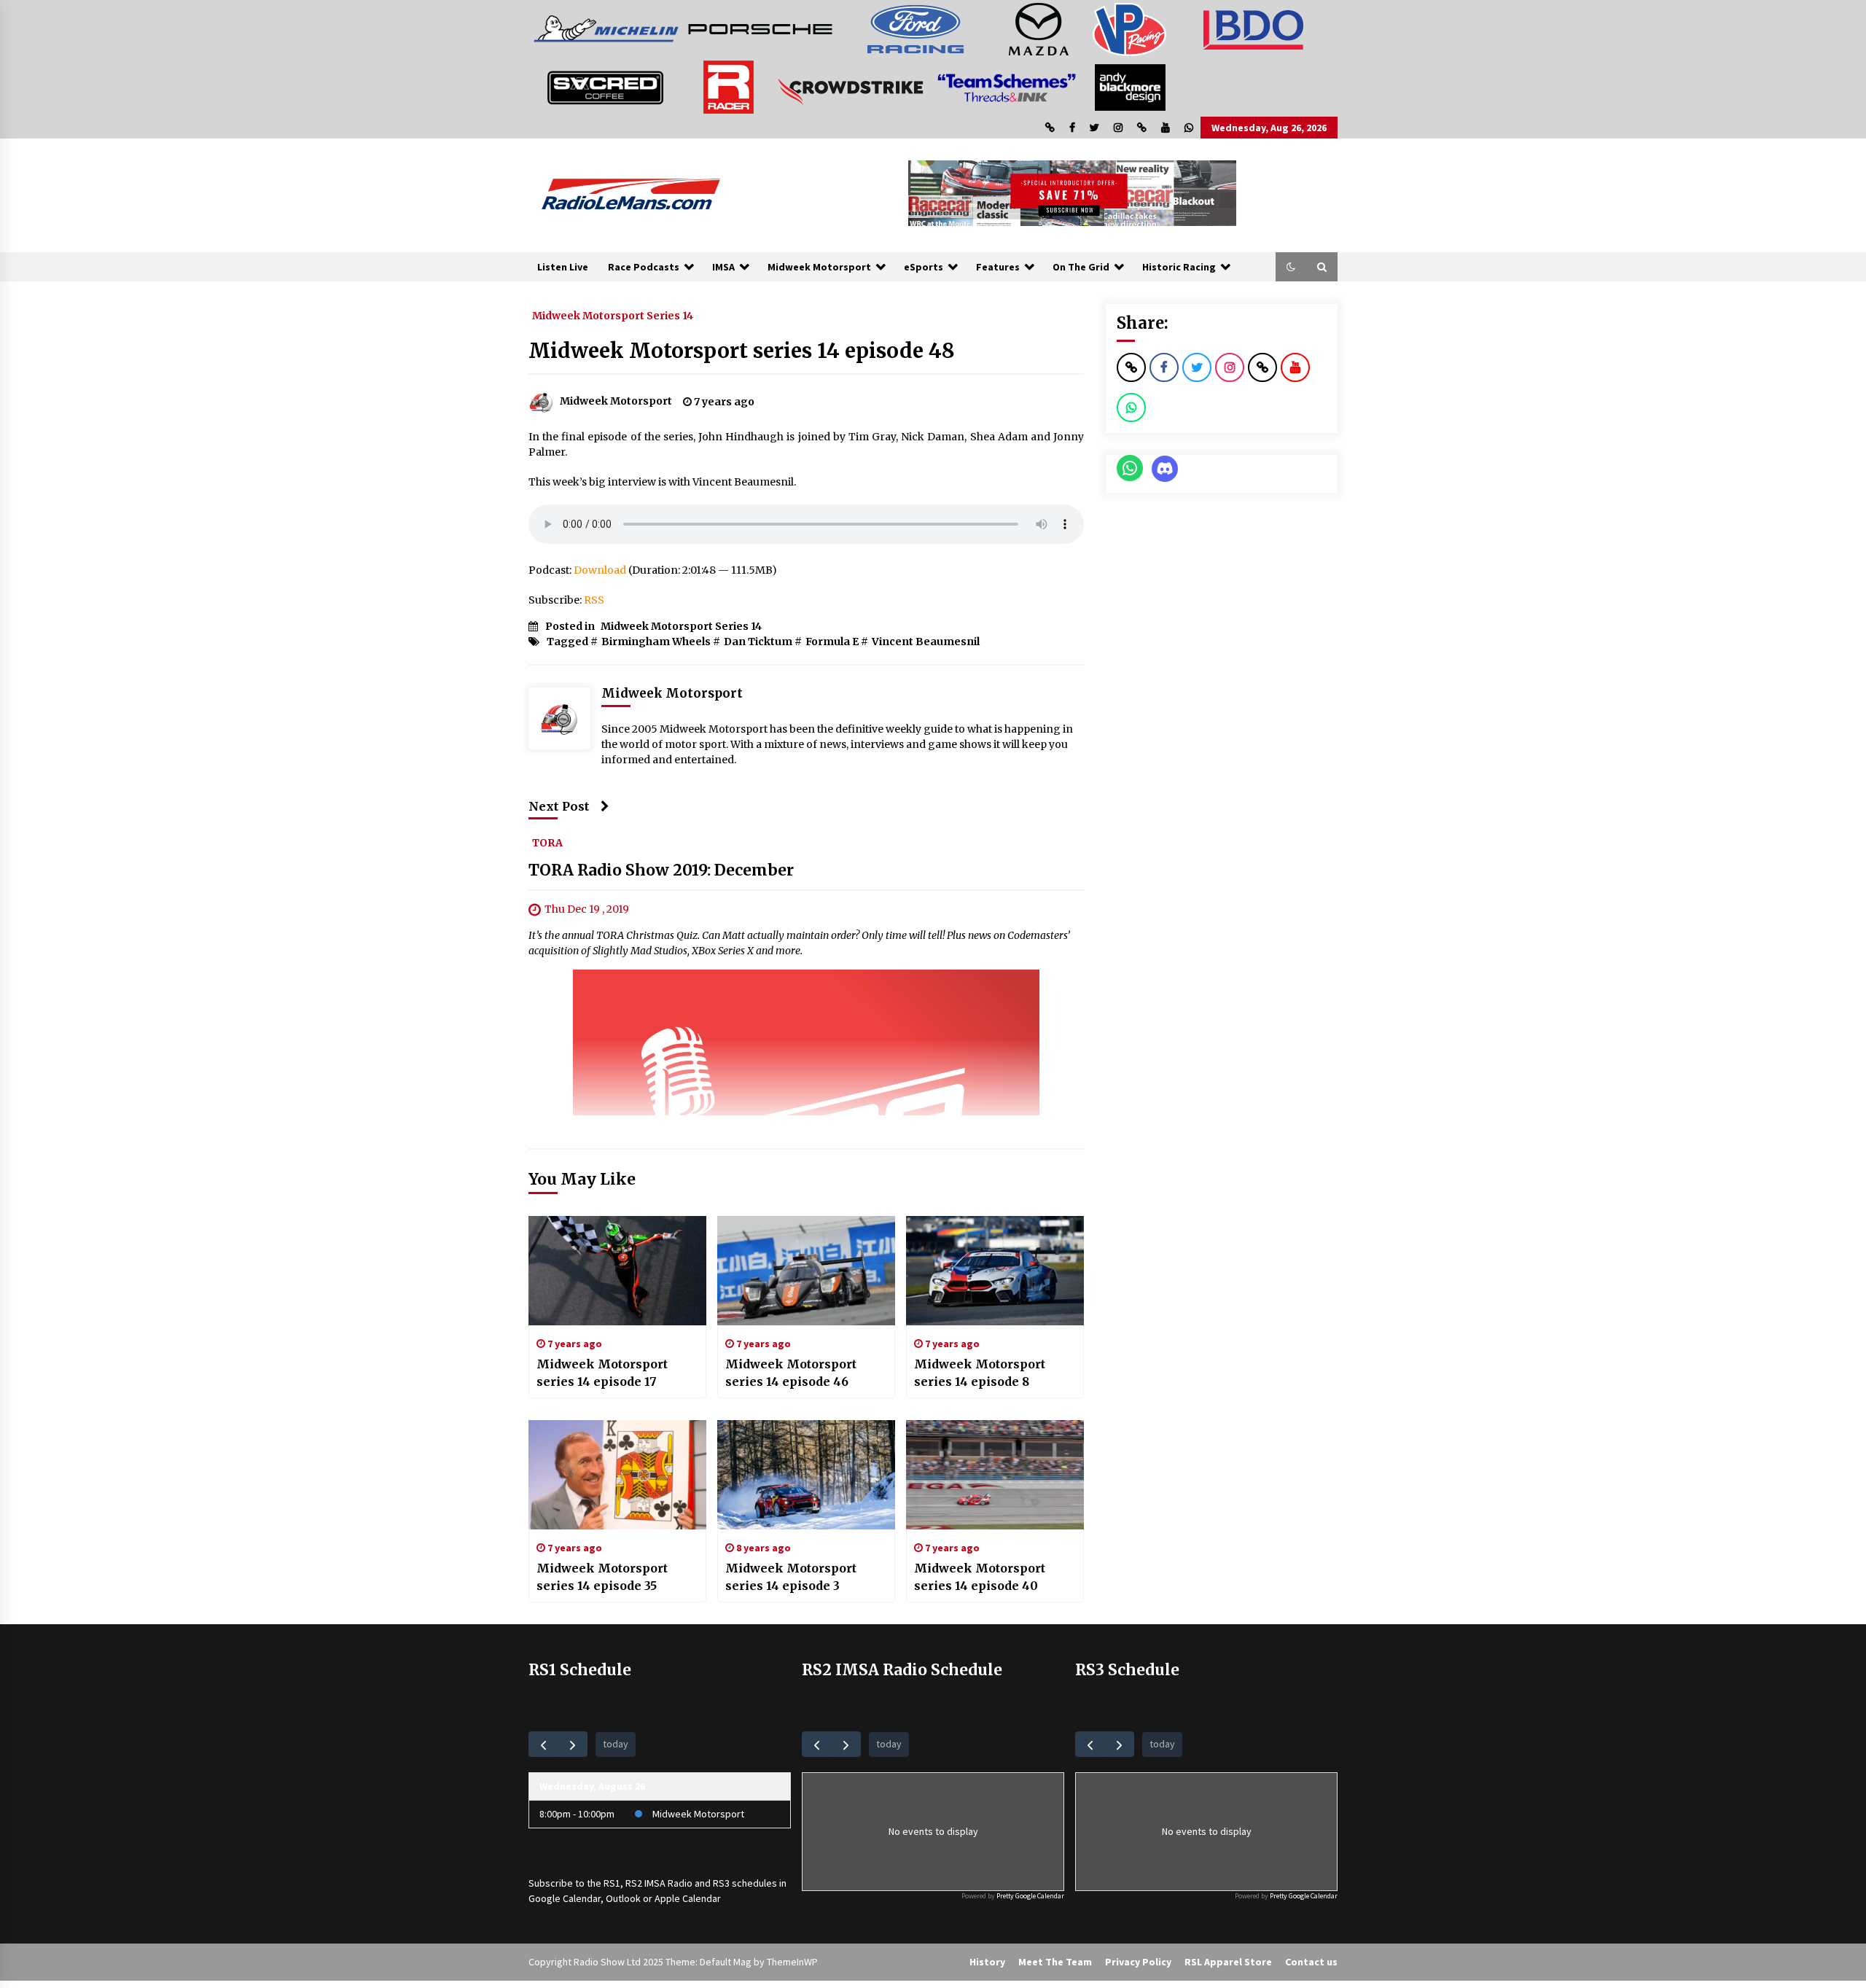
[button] (1291, 267)
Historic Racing (1179, 267)
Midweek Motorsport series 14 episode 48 (742, 351)
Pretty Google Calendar (1030, 1896)
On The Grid (1081, 267)
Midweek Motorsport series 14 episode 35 (602, 1577)
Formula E (832, 642)
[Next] (573, 1744)
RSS (594, 600)
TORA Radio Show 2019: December (661, 870)
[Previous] (543, 1744)
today (616, 1744)
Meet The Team (1055, 1962)
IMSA (723, 267)
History (987, 1962)
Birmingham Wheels (656, 642)
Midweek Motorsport (819, 267)
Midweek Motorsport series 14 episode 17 (602, 1373)
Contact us (1311, 1962)
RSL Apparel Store (1228, 1962)
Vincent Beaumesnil (926, 642)
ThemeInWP (792, 1962)
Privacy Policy (1138, 1962)
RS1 (612, 1883)
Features (998, 267)
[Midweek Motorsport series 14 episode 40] (995, 1475)
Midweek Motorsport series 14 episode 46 (791, 1373)
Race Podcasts (644, 267)
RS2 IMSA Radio (659, 1883)
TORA (547, 842)
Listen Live (563, 267)
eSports (924, 267)
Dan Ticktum (758, 642)
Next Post (559, 806)
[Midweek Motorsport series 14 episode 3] (806, 1475)
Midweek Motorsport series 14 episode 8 (980, 1373)
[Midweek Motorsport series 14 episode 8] (995, 1271)
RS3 (721, 1883)
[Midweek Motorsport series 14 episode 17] (617, 1271)
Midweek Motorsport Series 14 (613, 315)
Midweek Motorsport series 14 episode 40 (980, 1577)
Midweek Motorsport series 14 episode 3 (791, 1577)
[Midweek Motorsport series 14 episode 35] (617, 1475)
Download (600, 570)
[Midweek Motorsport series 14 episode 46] (806, 1271)
